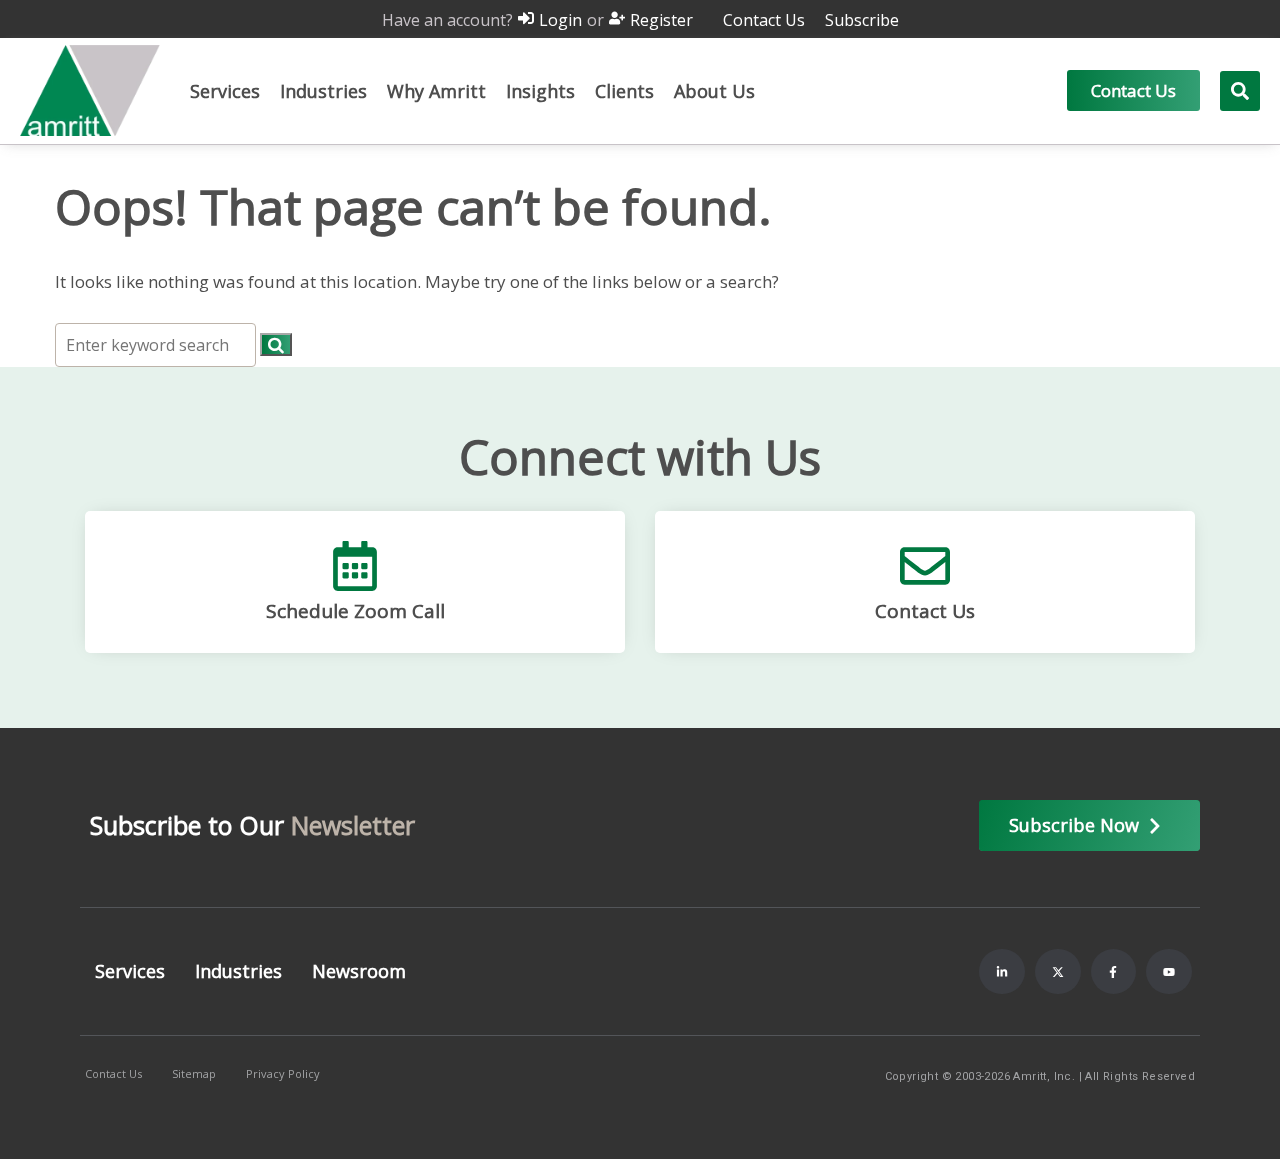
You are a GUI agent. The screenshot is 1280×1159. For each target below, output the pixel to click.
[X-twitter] (1058, 972)
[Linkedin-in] (1002, 972)
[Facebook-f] (1114, 972)
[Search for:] (157, 344)
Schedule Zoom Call (355, 611)
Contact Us (925, 611)
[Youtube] (1169, 972)
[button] (225, 91)
